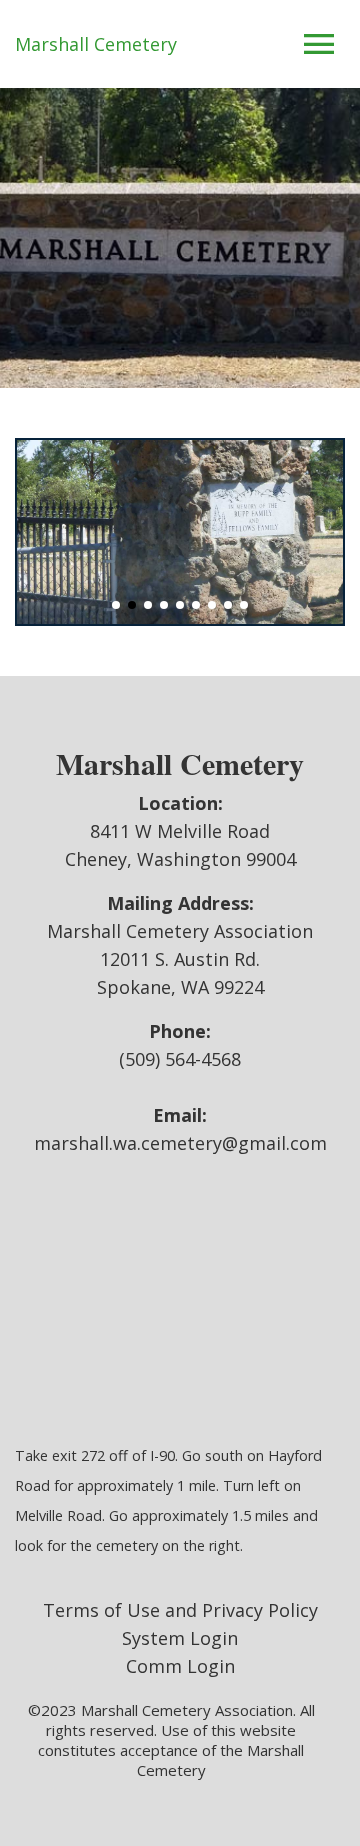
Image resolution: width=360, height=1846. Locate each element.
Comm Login (180, 1666)
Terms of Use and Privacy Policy (180, 1610)
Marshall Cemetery (96, 44)
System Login (180, 1638)
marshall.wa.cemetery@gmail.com (180, 1143)
